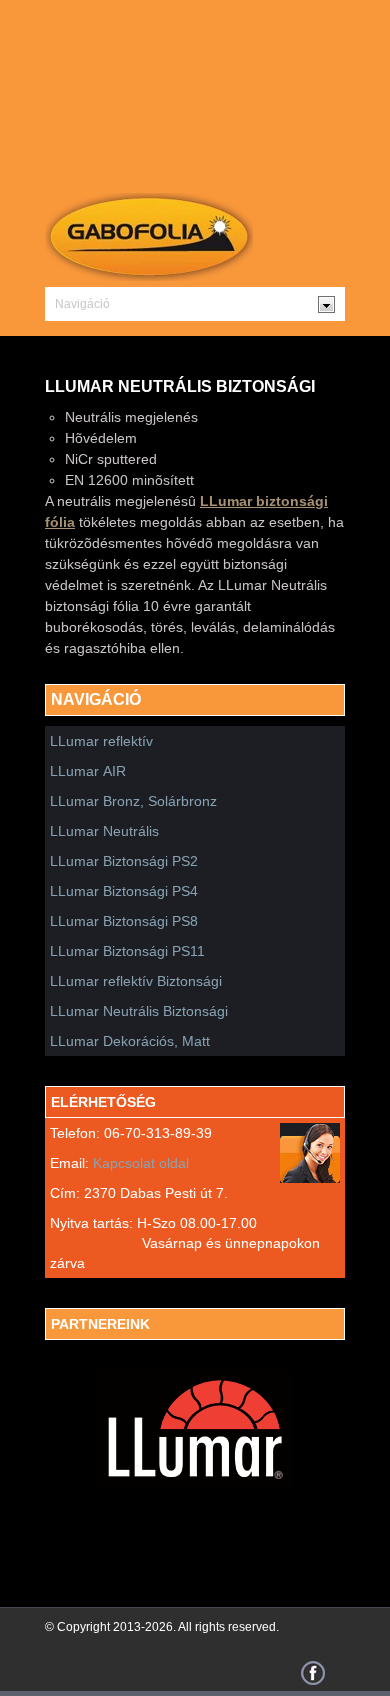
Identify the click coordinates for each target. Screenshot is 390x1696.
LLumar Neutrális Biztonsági (139, 1011)
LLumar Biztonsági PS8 (124, 921)
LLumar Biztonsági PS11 (127, 951)
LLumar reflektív (101, 741)
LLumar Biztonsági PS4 (124, 891)
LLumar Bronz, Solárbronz (133, 801)
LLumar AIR (88, 771)
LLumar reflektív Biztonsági (136, 981)
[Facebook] (313, 1680)
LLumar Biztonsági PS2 (126, 861)
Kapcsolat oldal (141, 1163)
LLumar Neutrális (104, 831)
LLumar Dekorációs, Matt (130, 1041)
